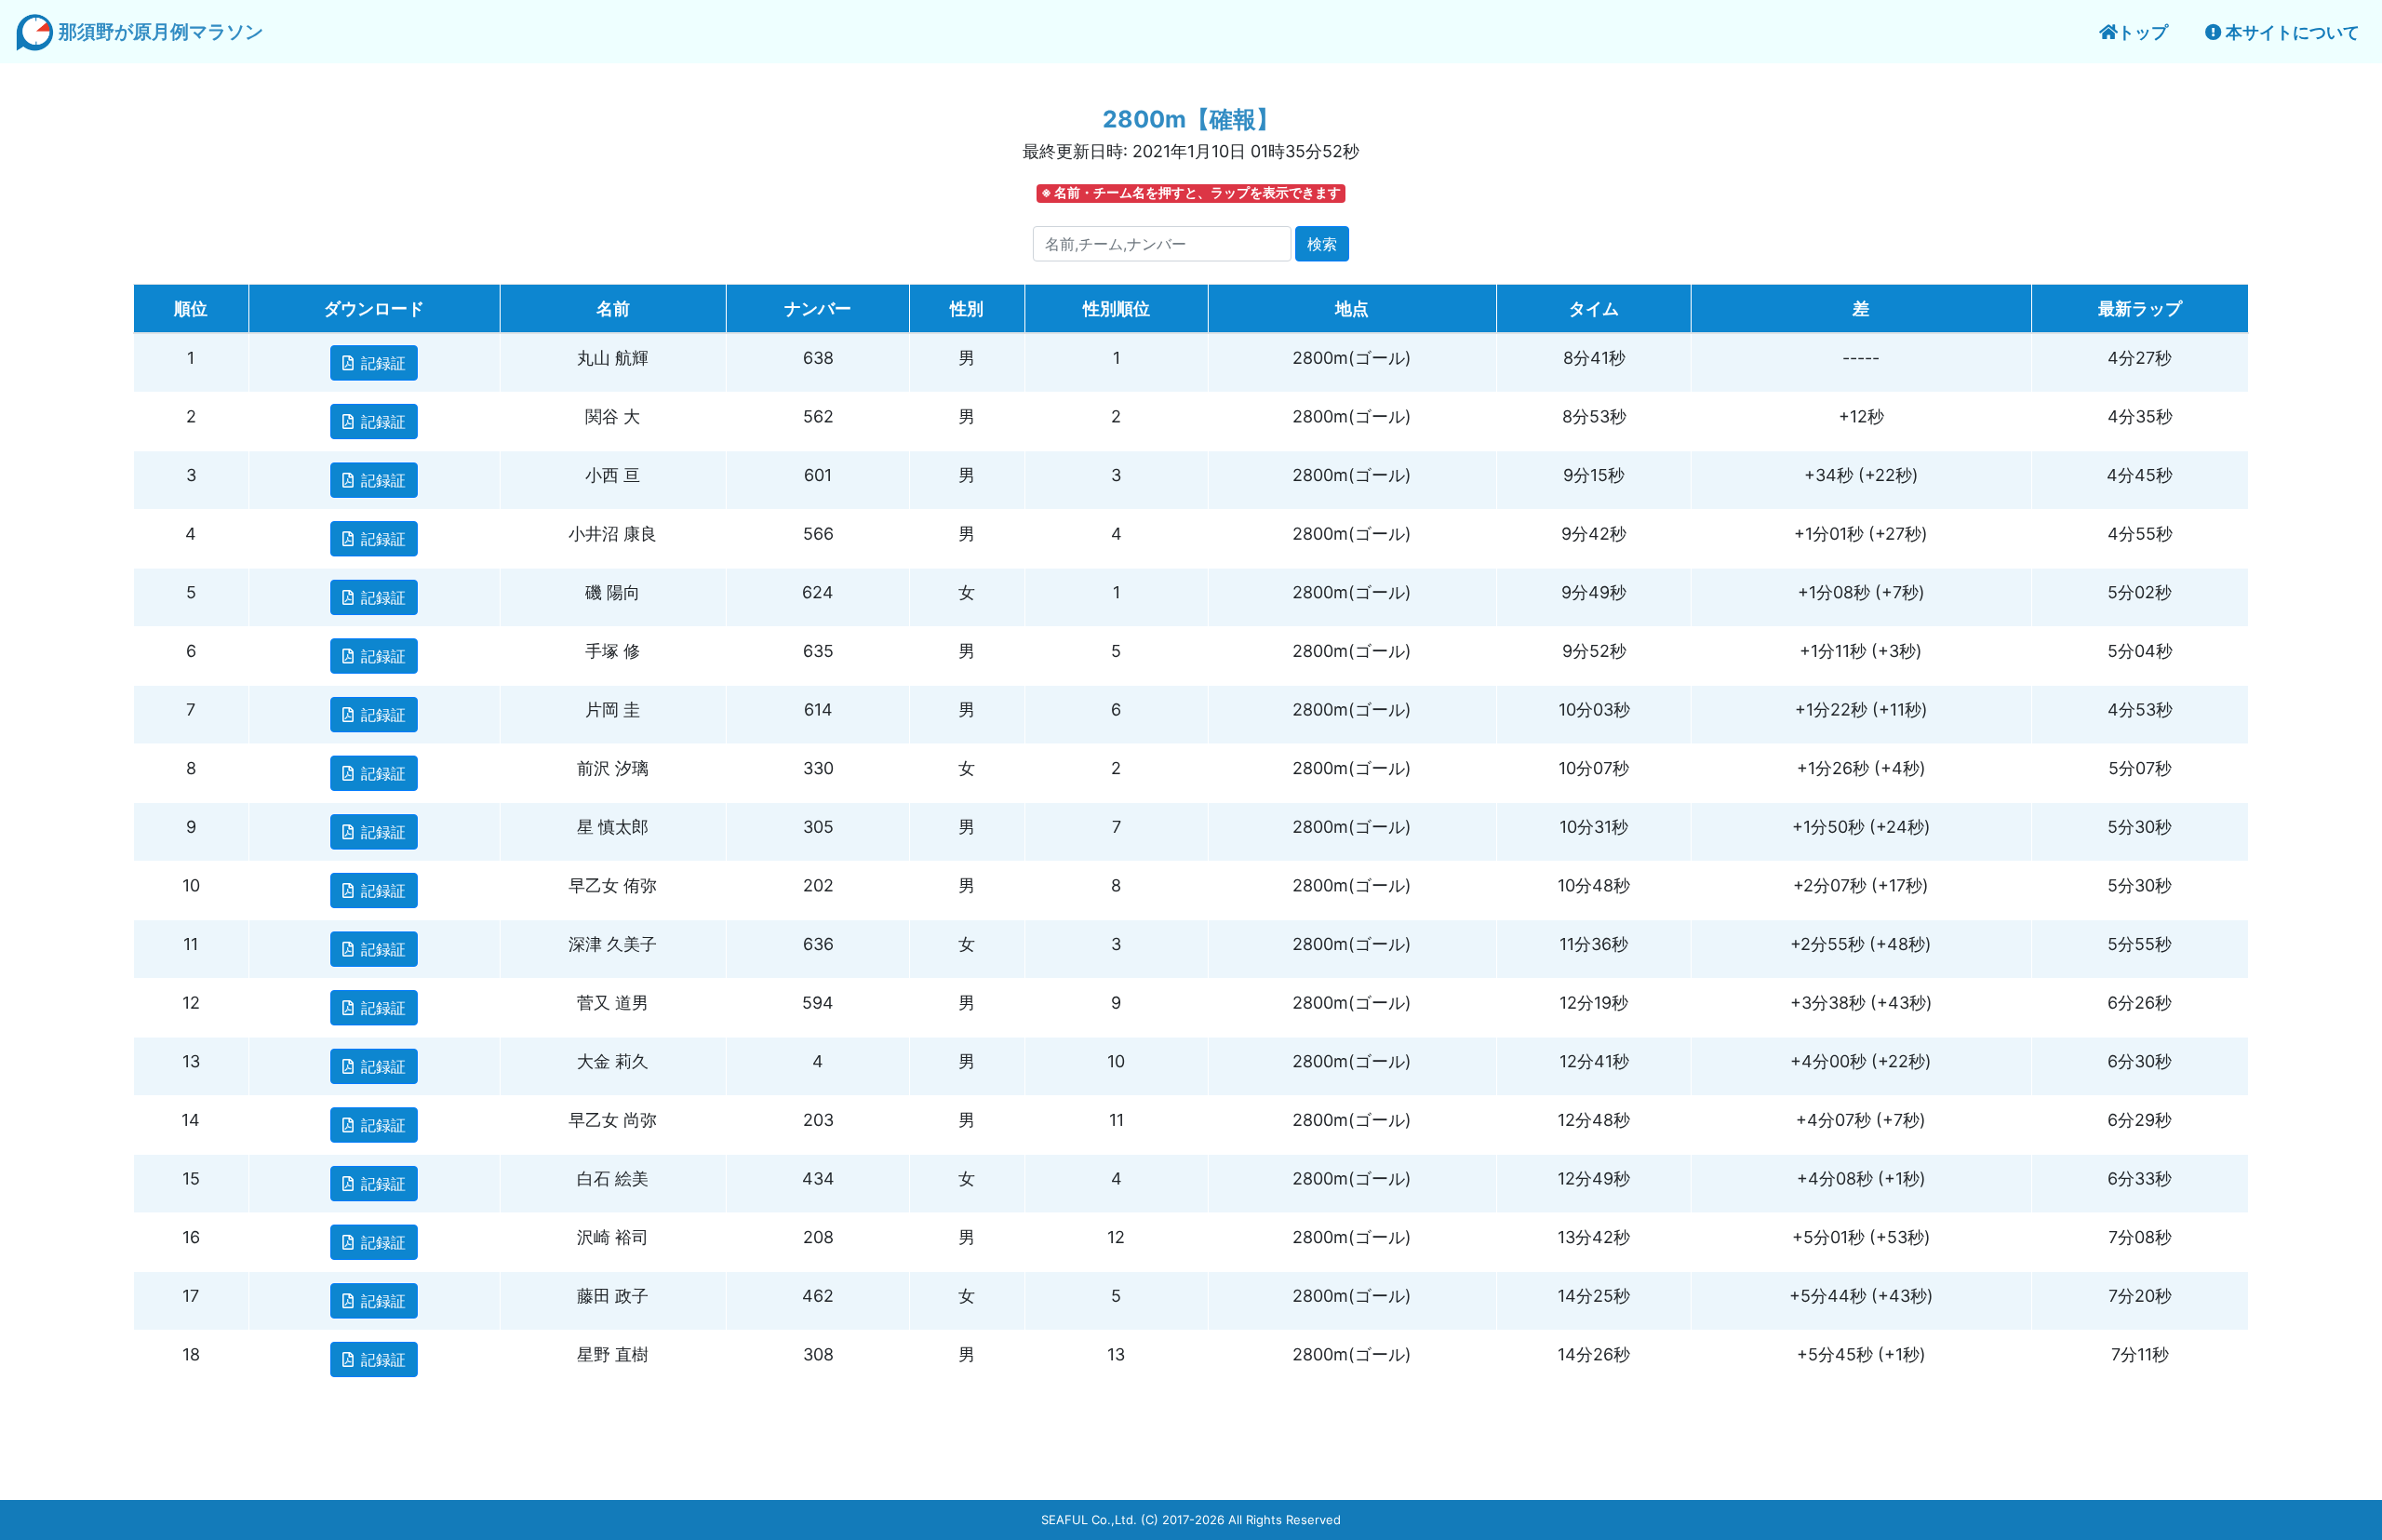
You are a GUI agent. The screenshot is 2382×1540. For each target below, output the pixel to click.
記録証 (383, 363)
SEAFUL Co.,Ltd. (1089, 1520)
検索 (1322, 244)
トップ (2143, 32)
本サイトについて (2291, 32)
